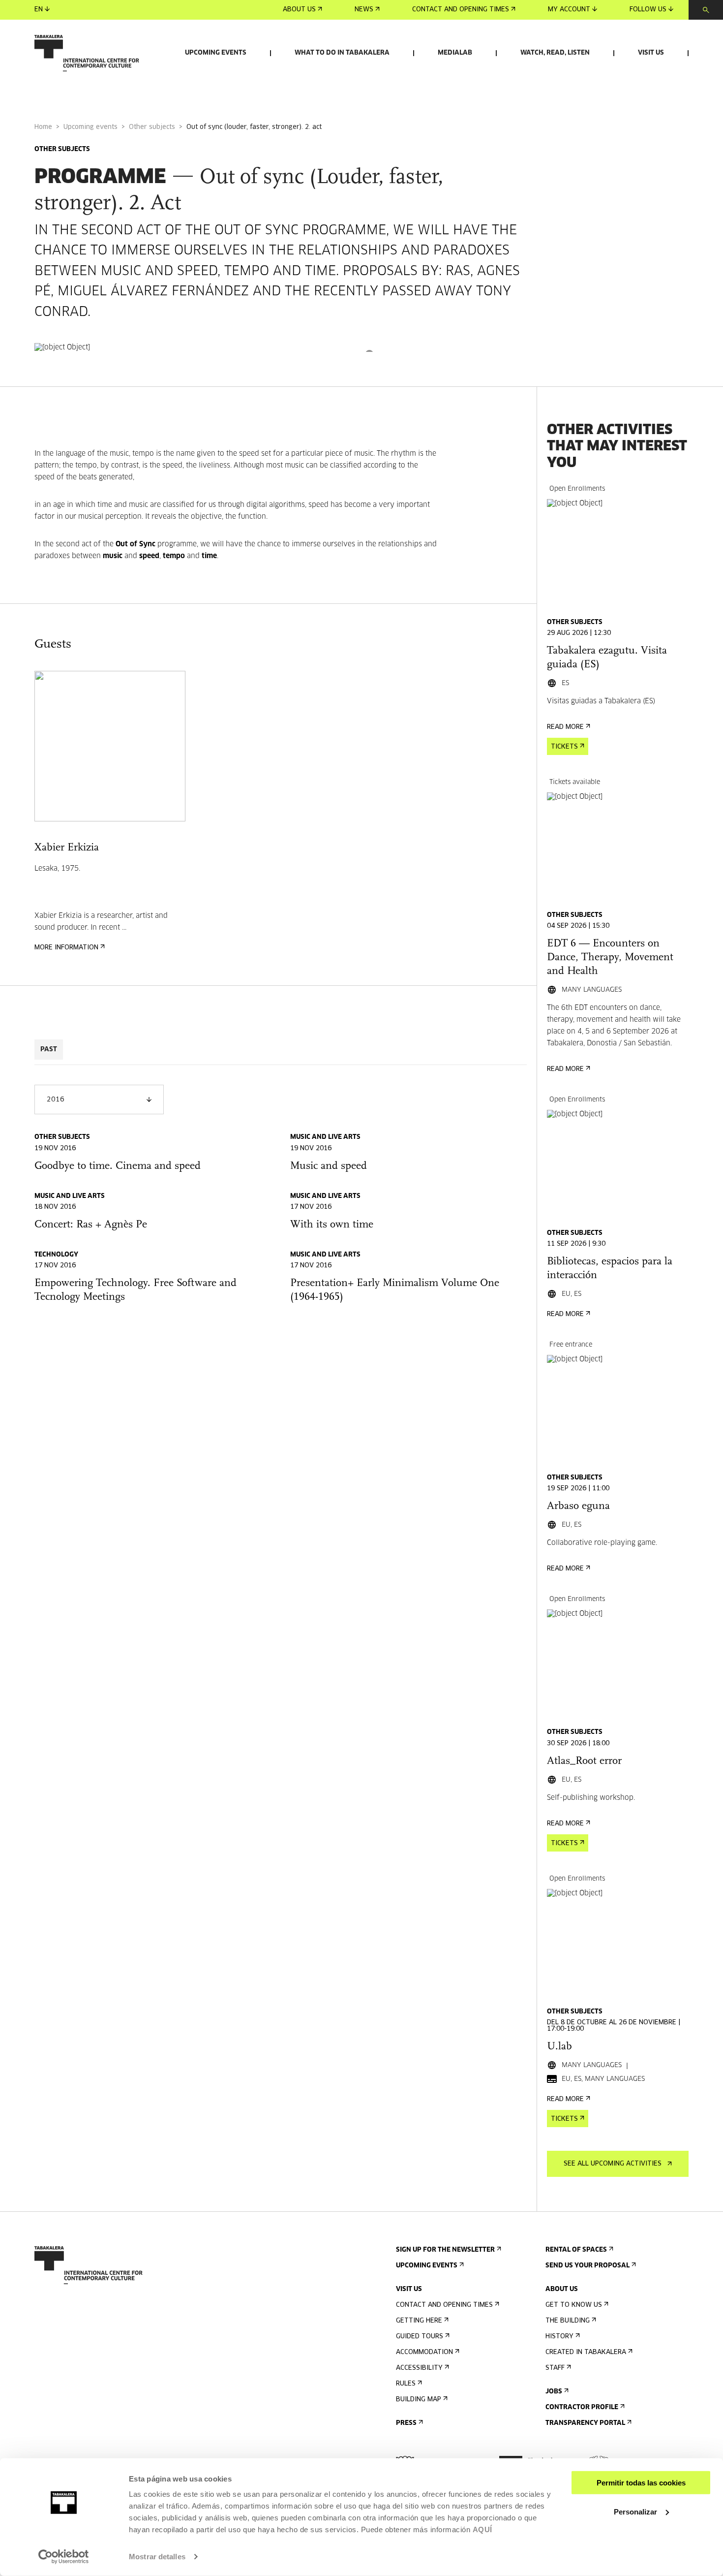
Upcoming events (216, 53)
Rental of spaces (576, 2250)
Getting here (419, 2321)
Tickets (564, 747)
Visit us (651, 53)
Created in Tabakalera (586, 2352)
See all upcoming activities (613, 2164)
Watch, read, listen (555, 53)
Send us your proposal (587, 2266)
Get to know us (574, 2305)
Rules (406, 2384)
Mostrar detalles (157, 2557)
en (39, 10)
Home (43, 127)
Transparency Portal (585, 2423)
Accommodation (424, 2352)
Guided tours (420, 2337)
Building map (419, 2400)
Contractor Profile (582, 2407)
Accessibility (419, 2368)
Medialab (455, 53)
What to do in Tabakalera (342, 53)
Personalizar (635, 2511)
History (559, 2337)
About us (299, 10)
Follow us (648, 10)
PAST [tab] (49, 1050)
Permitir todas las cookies (641, 2483)
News (364, 10)
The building (568, 2321)
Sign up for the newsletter (445, 2250)
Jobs (554, 2392)
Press (406, 2423)
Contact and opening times (461, 10)
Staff (555, 2368)
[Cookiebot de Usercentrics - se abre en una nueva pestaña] (64, 2557)
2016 (56, 1100)
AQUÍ (482, 2529)
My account (569, 10)
